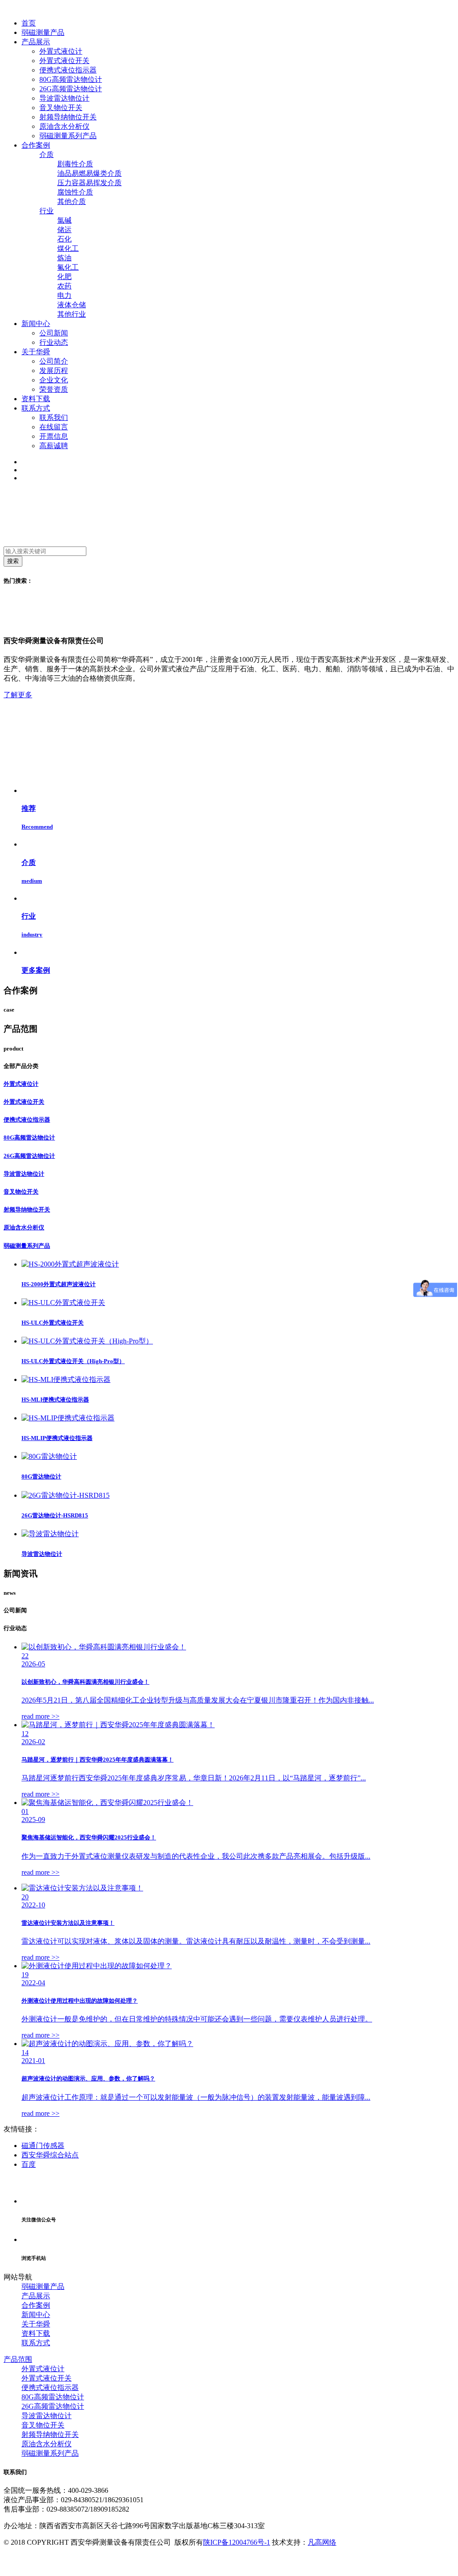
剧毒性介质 (75, 164)
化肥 (64, 277)
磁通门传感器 (43, 2146)
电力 (64, 295)
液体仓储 (72, 305)
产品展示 (36, 2296)
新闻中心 (36, 2315)
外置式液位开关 (64, 61)
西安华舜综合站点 (50, 2155)
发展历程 (54, 371)
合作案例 (36, 2305)
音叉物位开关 (61, 108)
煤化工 (68, 248)
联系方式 (36, 2343)
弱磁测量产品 (43, 2286)
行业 (47, 211)
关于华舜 (36, 2324)
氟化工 (68, 267)
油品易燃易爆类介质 (89, 173)
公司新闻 (54, 333)
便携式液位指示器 (68, 70)
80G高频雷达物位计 (71, 79)
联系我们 (54, 417)
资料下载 (36, 2333)
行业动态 (54, 342)
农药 (64, 286)
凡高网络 (322, 2542)
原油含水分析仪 (64, 126)
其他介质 (72, 201)
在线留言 (54, 427)
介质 (47, 155)
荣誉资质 (54, 389)
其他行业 (72, 314)
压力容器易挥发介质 (89, 183)
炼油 (64, 258)
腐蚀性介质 (75, 192)
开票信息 (54, 436)
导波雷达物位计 (64, 98)
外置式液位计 (61, 51)
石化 (64, 239)
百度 (29, 2164)
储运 (64, 230)
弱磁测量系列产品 (68, 136)
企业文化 (54, 380)
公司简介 (54, 361)
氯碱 (64, 220)
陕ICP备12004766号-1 (237, 2542)
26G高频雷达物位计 (71, 89)
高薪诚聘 (54, 446)
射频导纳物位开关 (68, 117)
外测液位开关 (82, 581)
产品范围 (18, 2359)
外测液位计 (49, 581)
